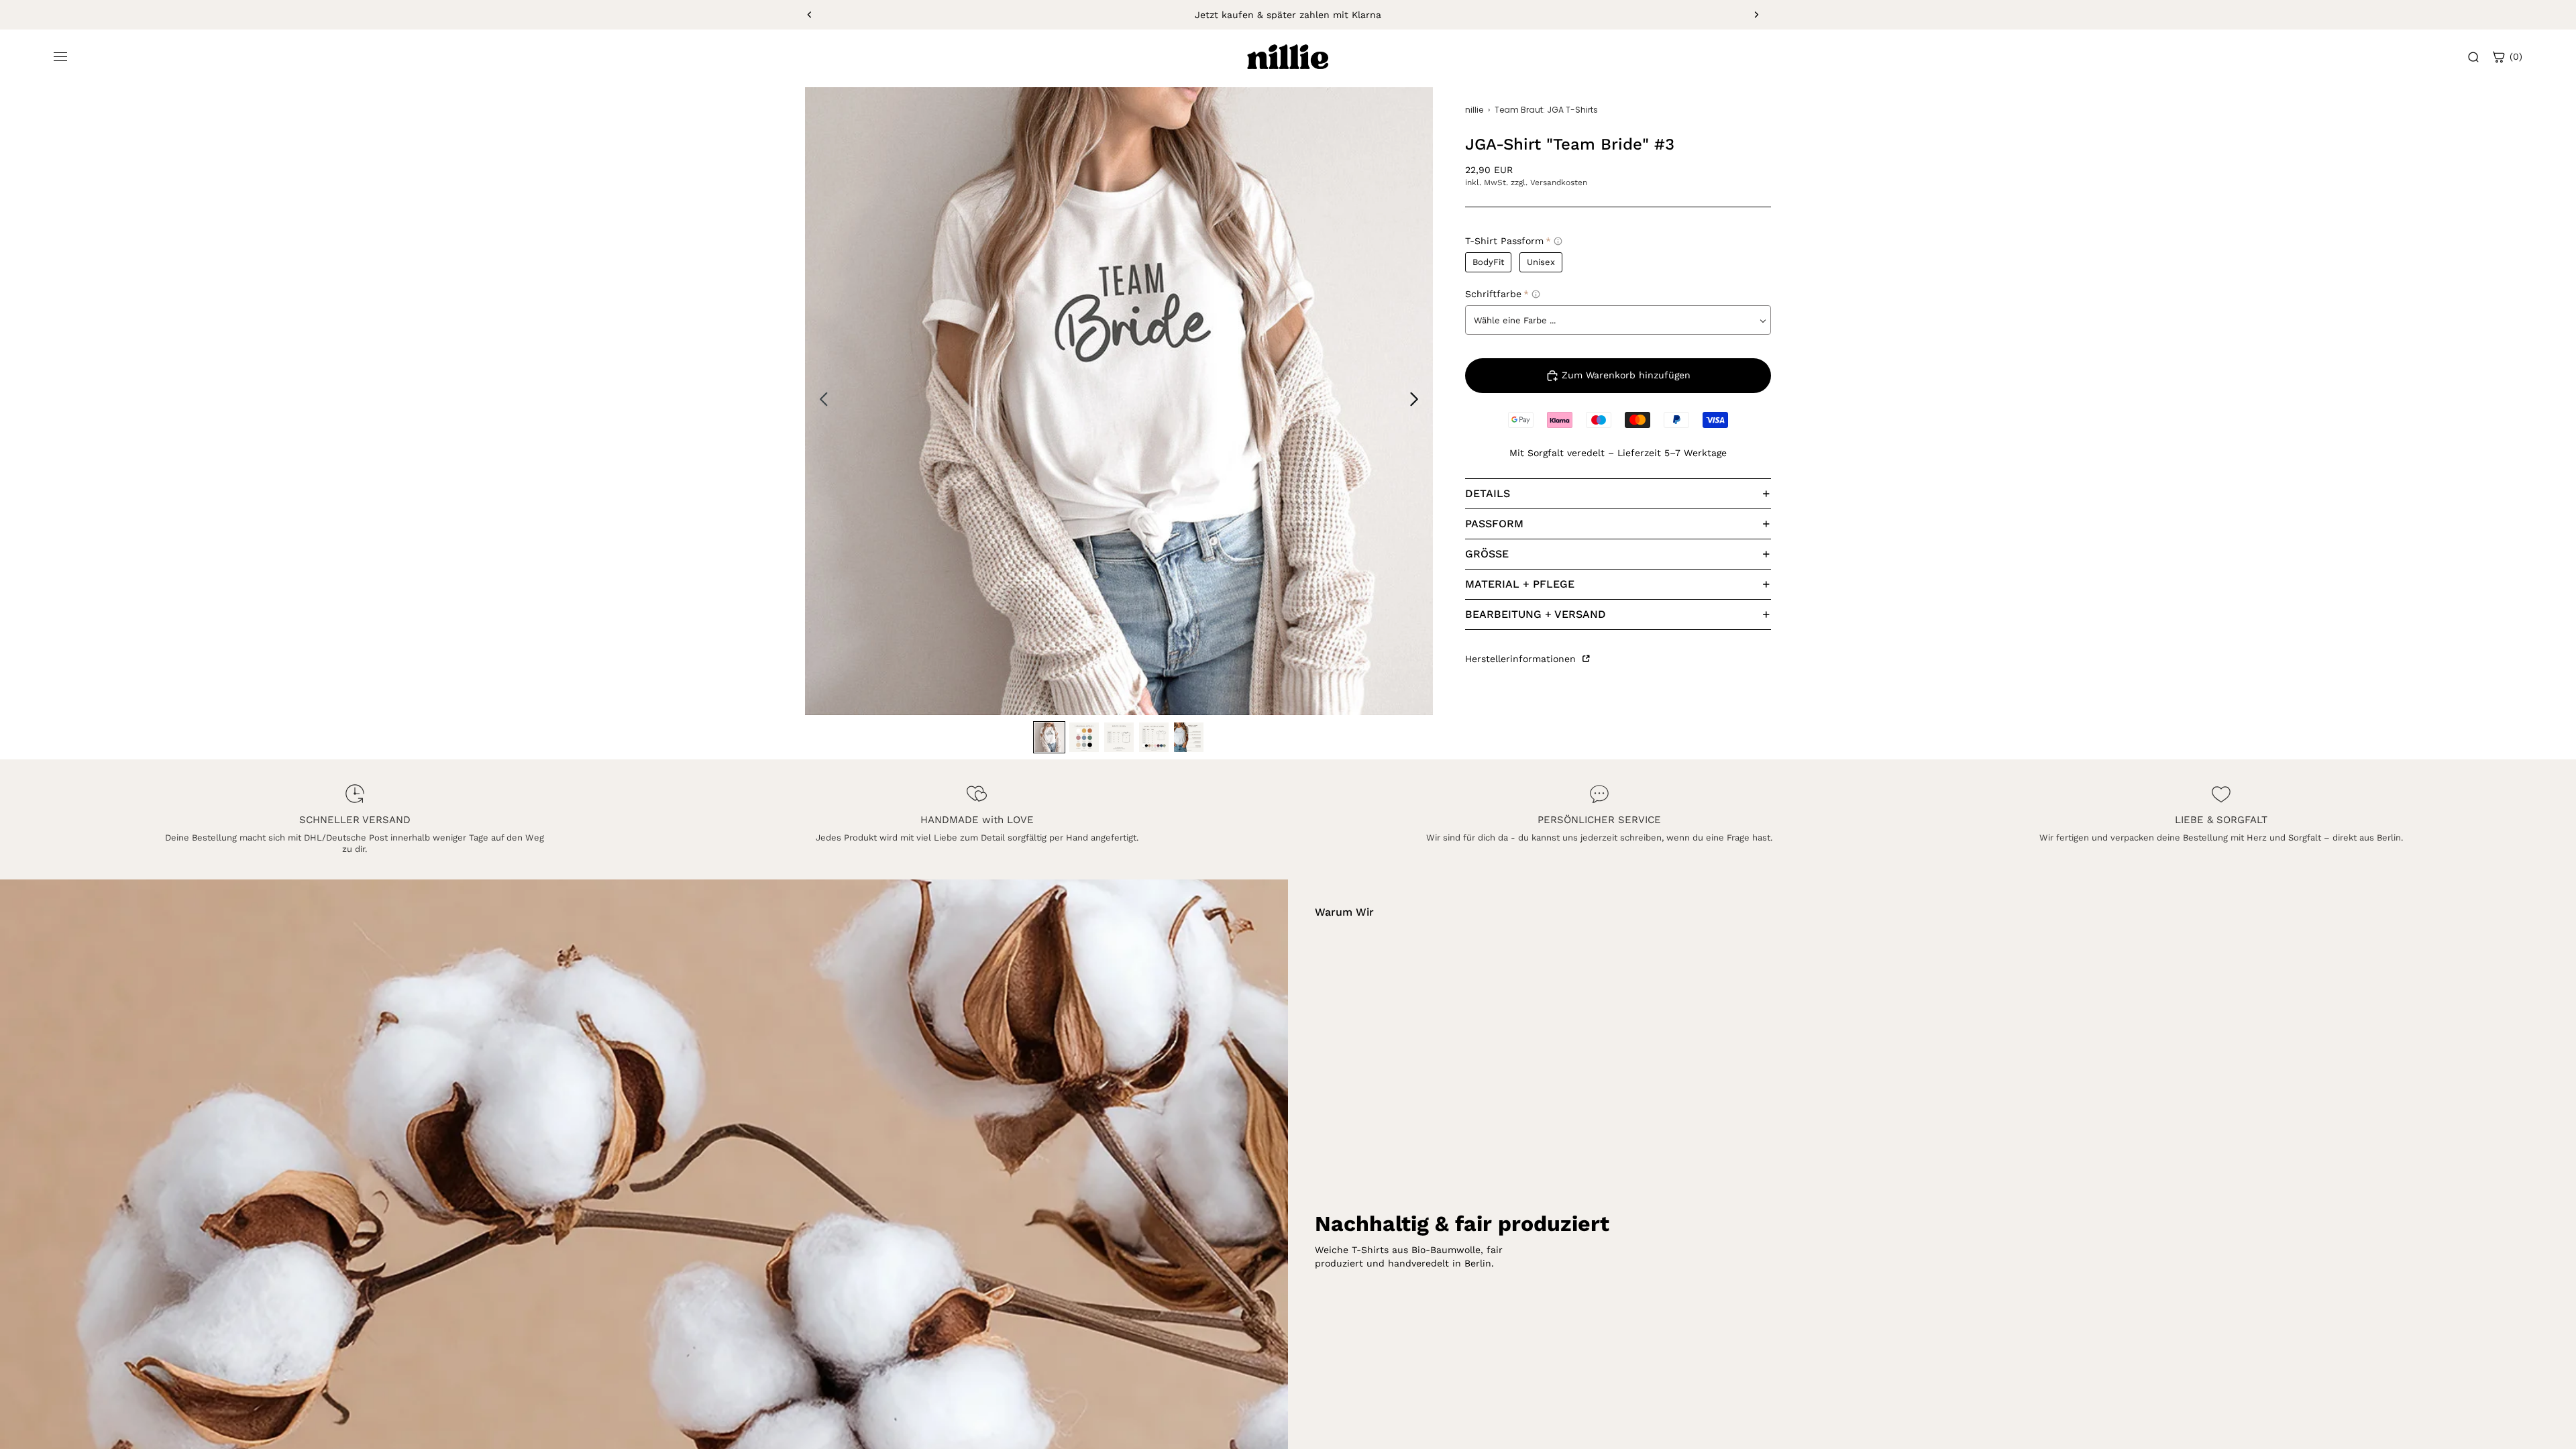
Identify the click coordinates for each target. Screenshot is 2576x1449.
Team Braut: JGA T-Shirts (1546, 110)
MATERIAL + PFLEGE (1520, 584)
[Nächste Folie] (1756, 15)
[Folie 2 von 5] (1084, 737)
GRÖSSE (1487, 554)
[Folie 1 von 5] (1049, 737)
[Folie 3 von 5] (1119, 737)
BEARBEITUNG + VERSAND (1536, 614)
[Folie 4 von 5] (1154, 737)
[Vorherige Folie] (810, 15)
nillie (1474, 110)
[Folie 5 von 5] (1189, 737)
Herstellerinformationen (1522, 659)
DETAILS (1488, 493)
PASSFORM (1494, 524)
